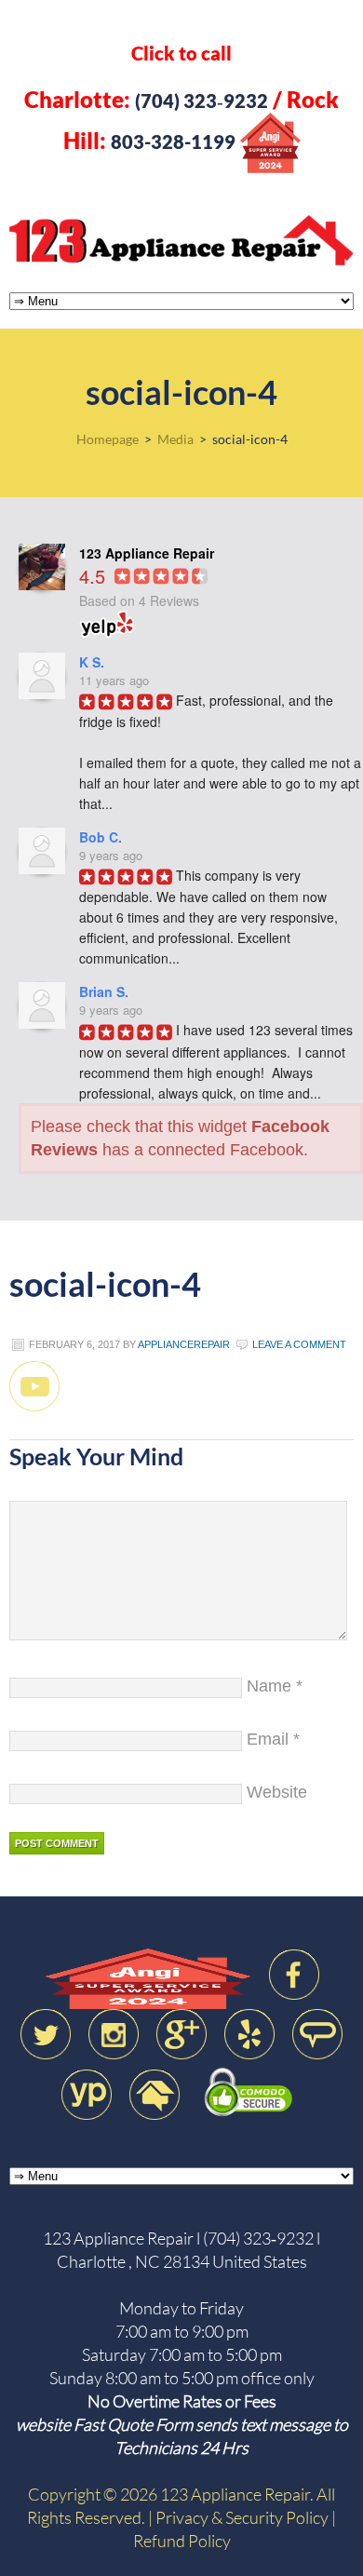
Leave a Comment (299, 1344)
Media (175, 439)
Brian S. (104, 991)
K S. (92, 662)
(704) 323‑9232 (202, 101)
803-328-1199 (173, 142)
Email (268, 1739)
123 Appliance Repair (182, 240)
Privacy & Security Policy (242, 2517)
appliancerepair (184, 1344)
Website (277, 1792)
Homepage (108, 439)
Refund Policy (182, 2541)
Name (269, 1686)
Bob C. (101, 837)
